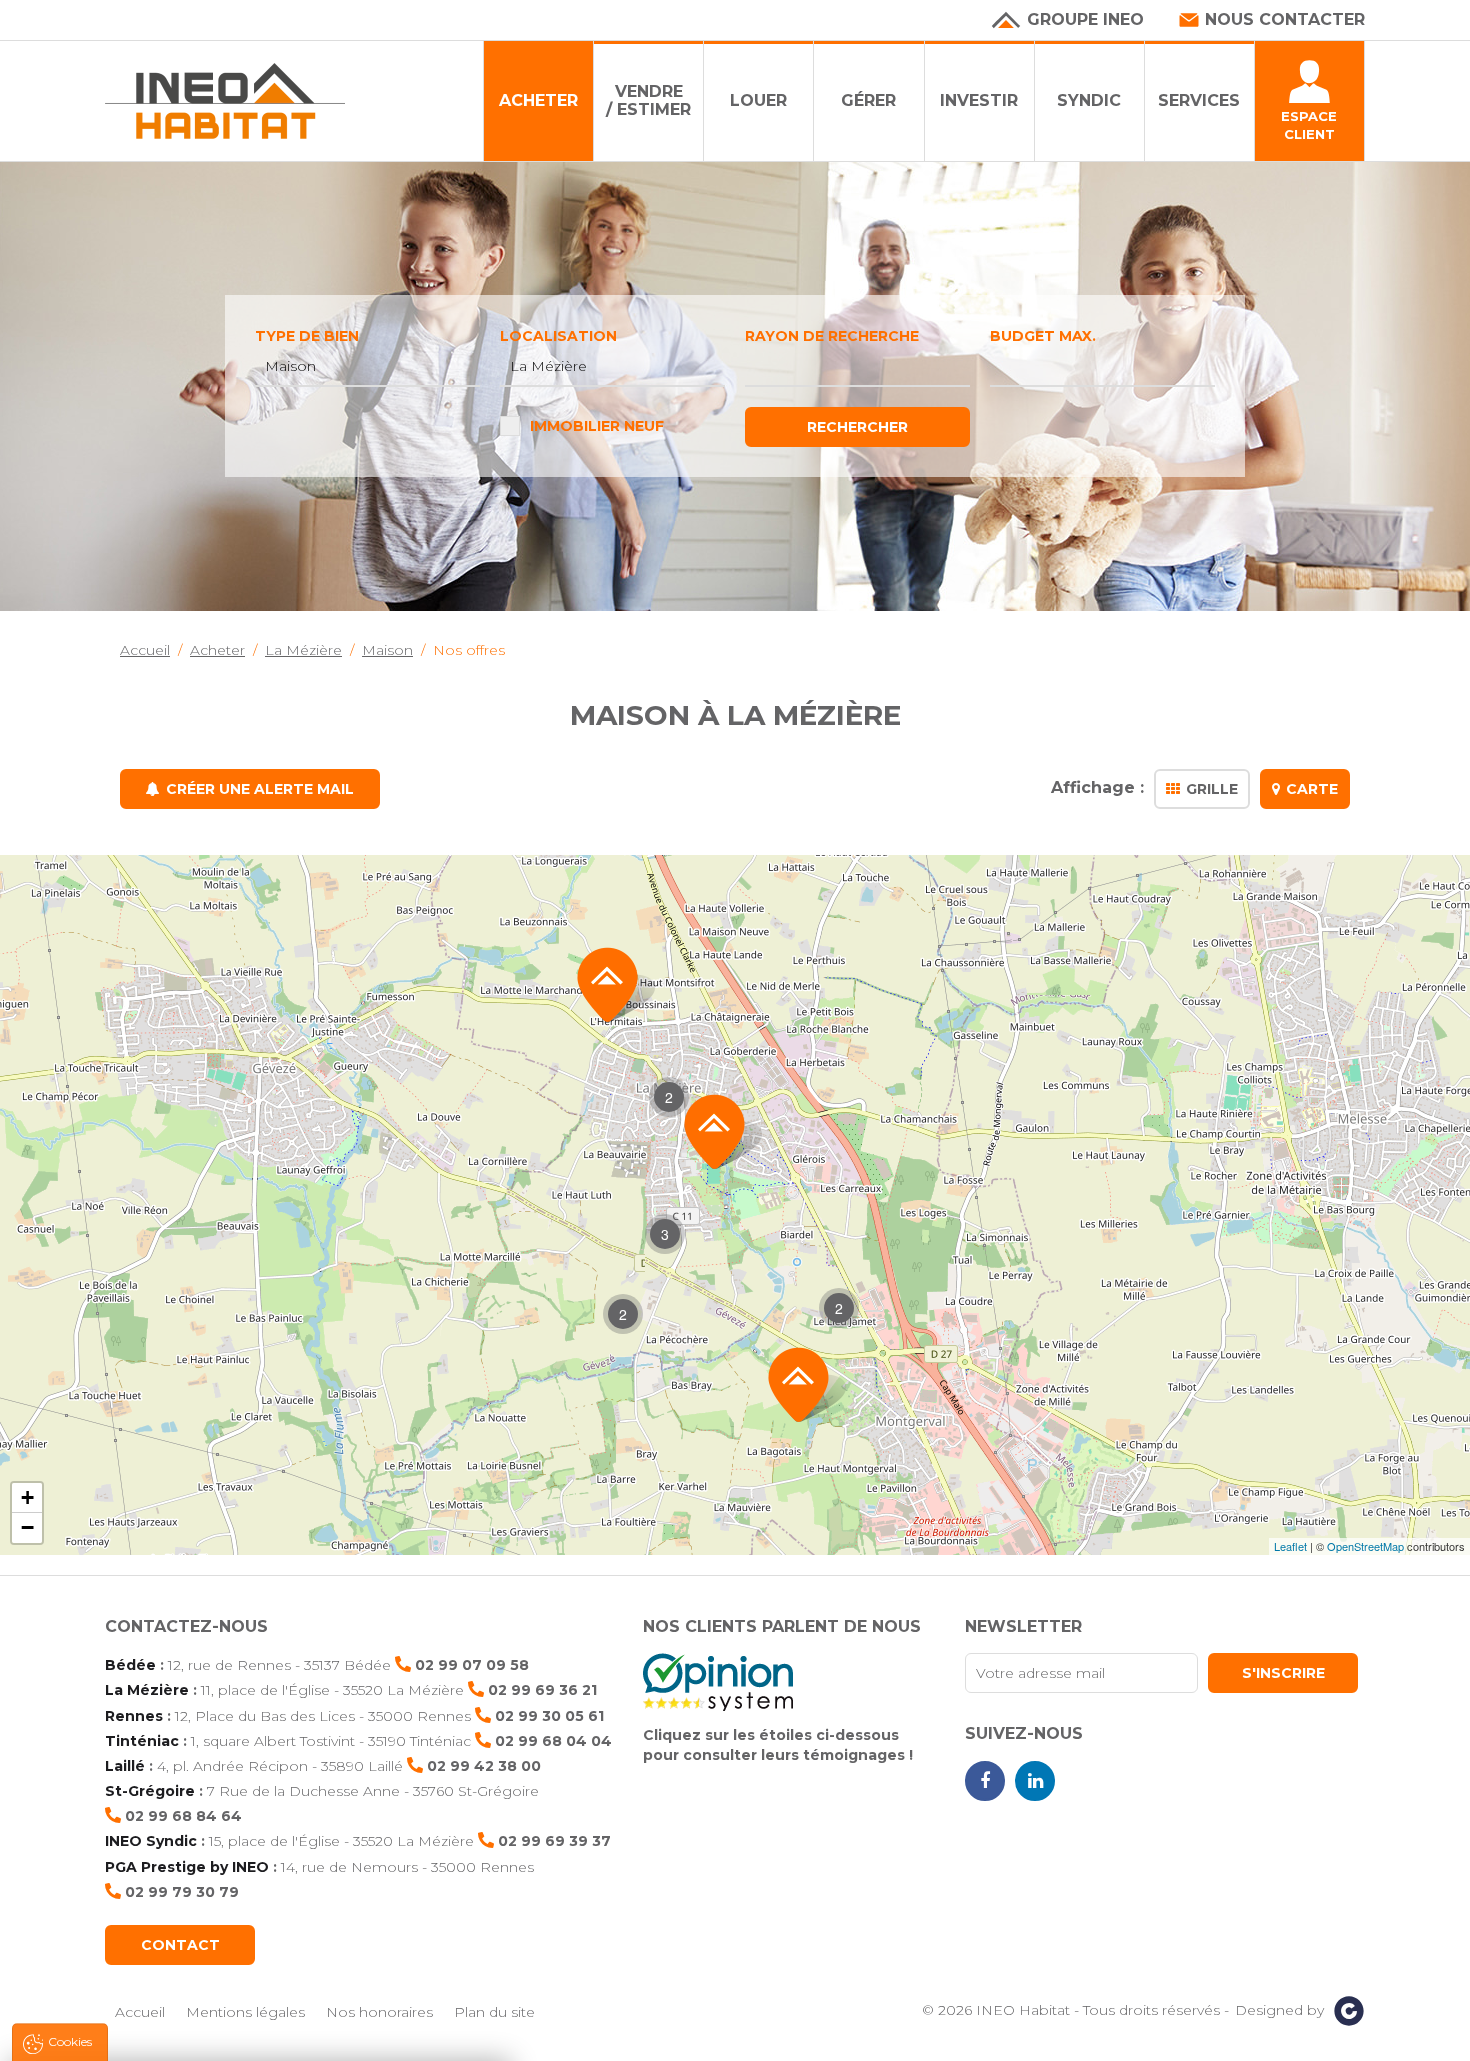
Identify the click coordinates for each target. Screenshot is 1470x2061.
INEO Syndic (151, 1841)
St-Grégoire (150, 1791)
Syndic (1089, 100)
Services (1199, 100)
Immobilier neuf (597, 426)
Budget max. (1043, 336)
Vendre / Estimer (648, 100)
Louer (758, 100)
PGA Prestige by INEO (187, 1867)
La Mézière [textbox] (548, 366)
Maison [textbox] (290, 366)
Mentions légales (245, 2012)
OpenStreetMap (1365, 1546)
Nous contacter (1285, 19)
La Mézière (147, 1690)
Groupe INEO (1085, 19)
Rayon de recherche (832, 336)
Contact (180, 1945)
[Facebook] (985, 1781)
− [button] (27, 1527)
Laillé (125, 1766)
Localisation (558, 336)
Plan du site (494, 2012)
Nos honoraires (379, 2012)
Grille (1212, 789)
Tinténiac (142, 1741)
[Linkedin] (1035, 1781)
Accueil (140, 2012)
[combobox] (367, 367)
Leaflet (1290, 1546)
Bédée (130, 1665)
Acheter (538, 100)
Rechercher (857, 427)
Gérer (868, 100)
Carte (1312, 789)
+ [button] (27, 1497)
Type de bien (307, 336)
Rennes (134, 1716)
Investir (979, 100)
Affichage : (1097, 788)
